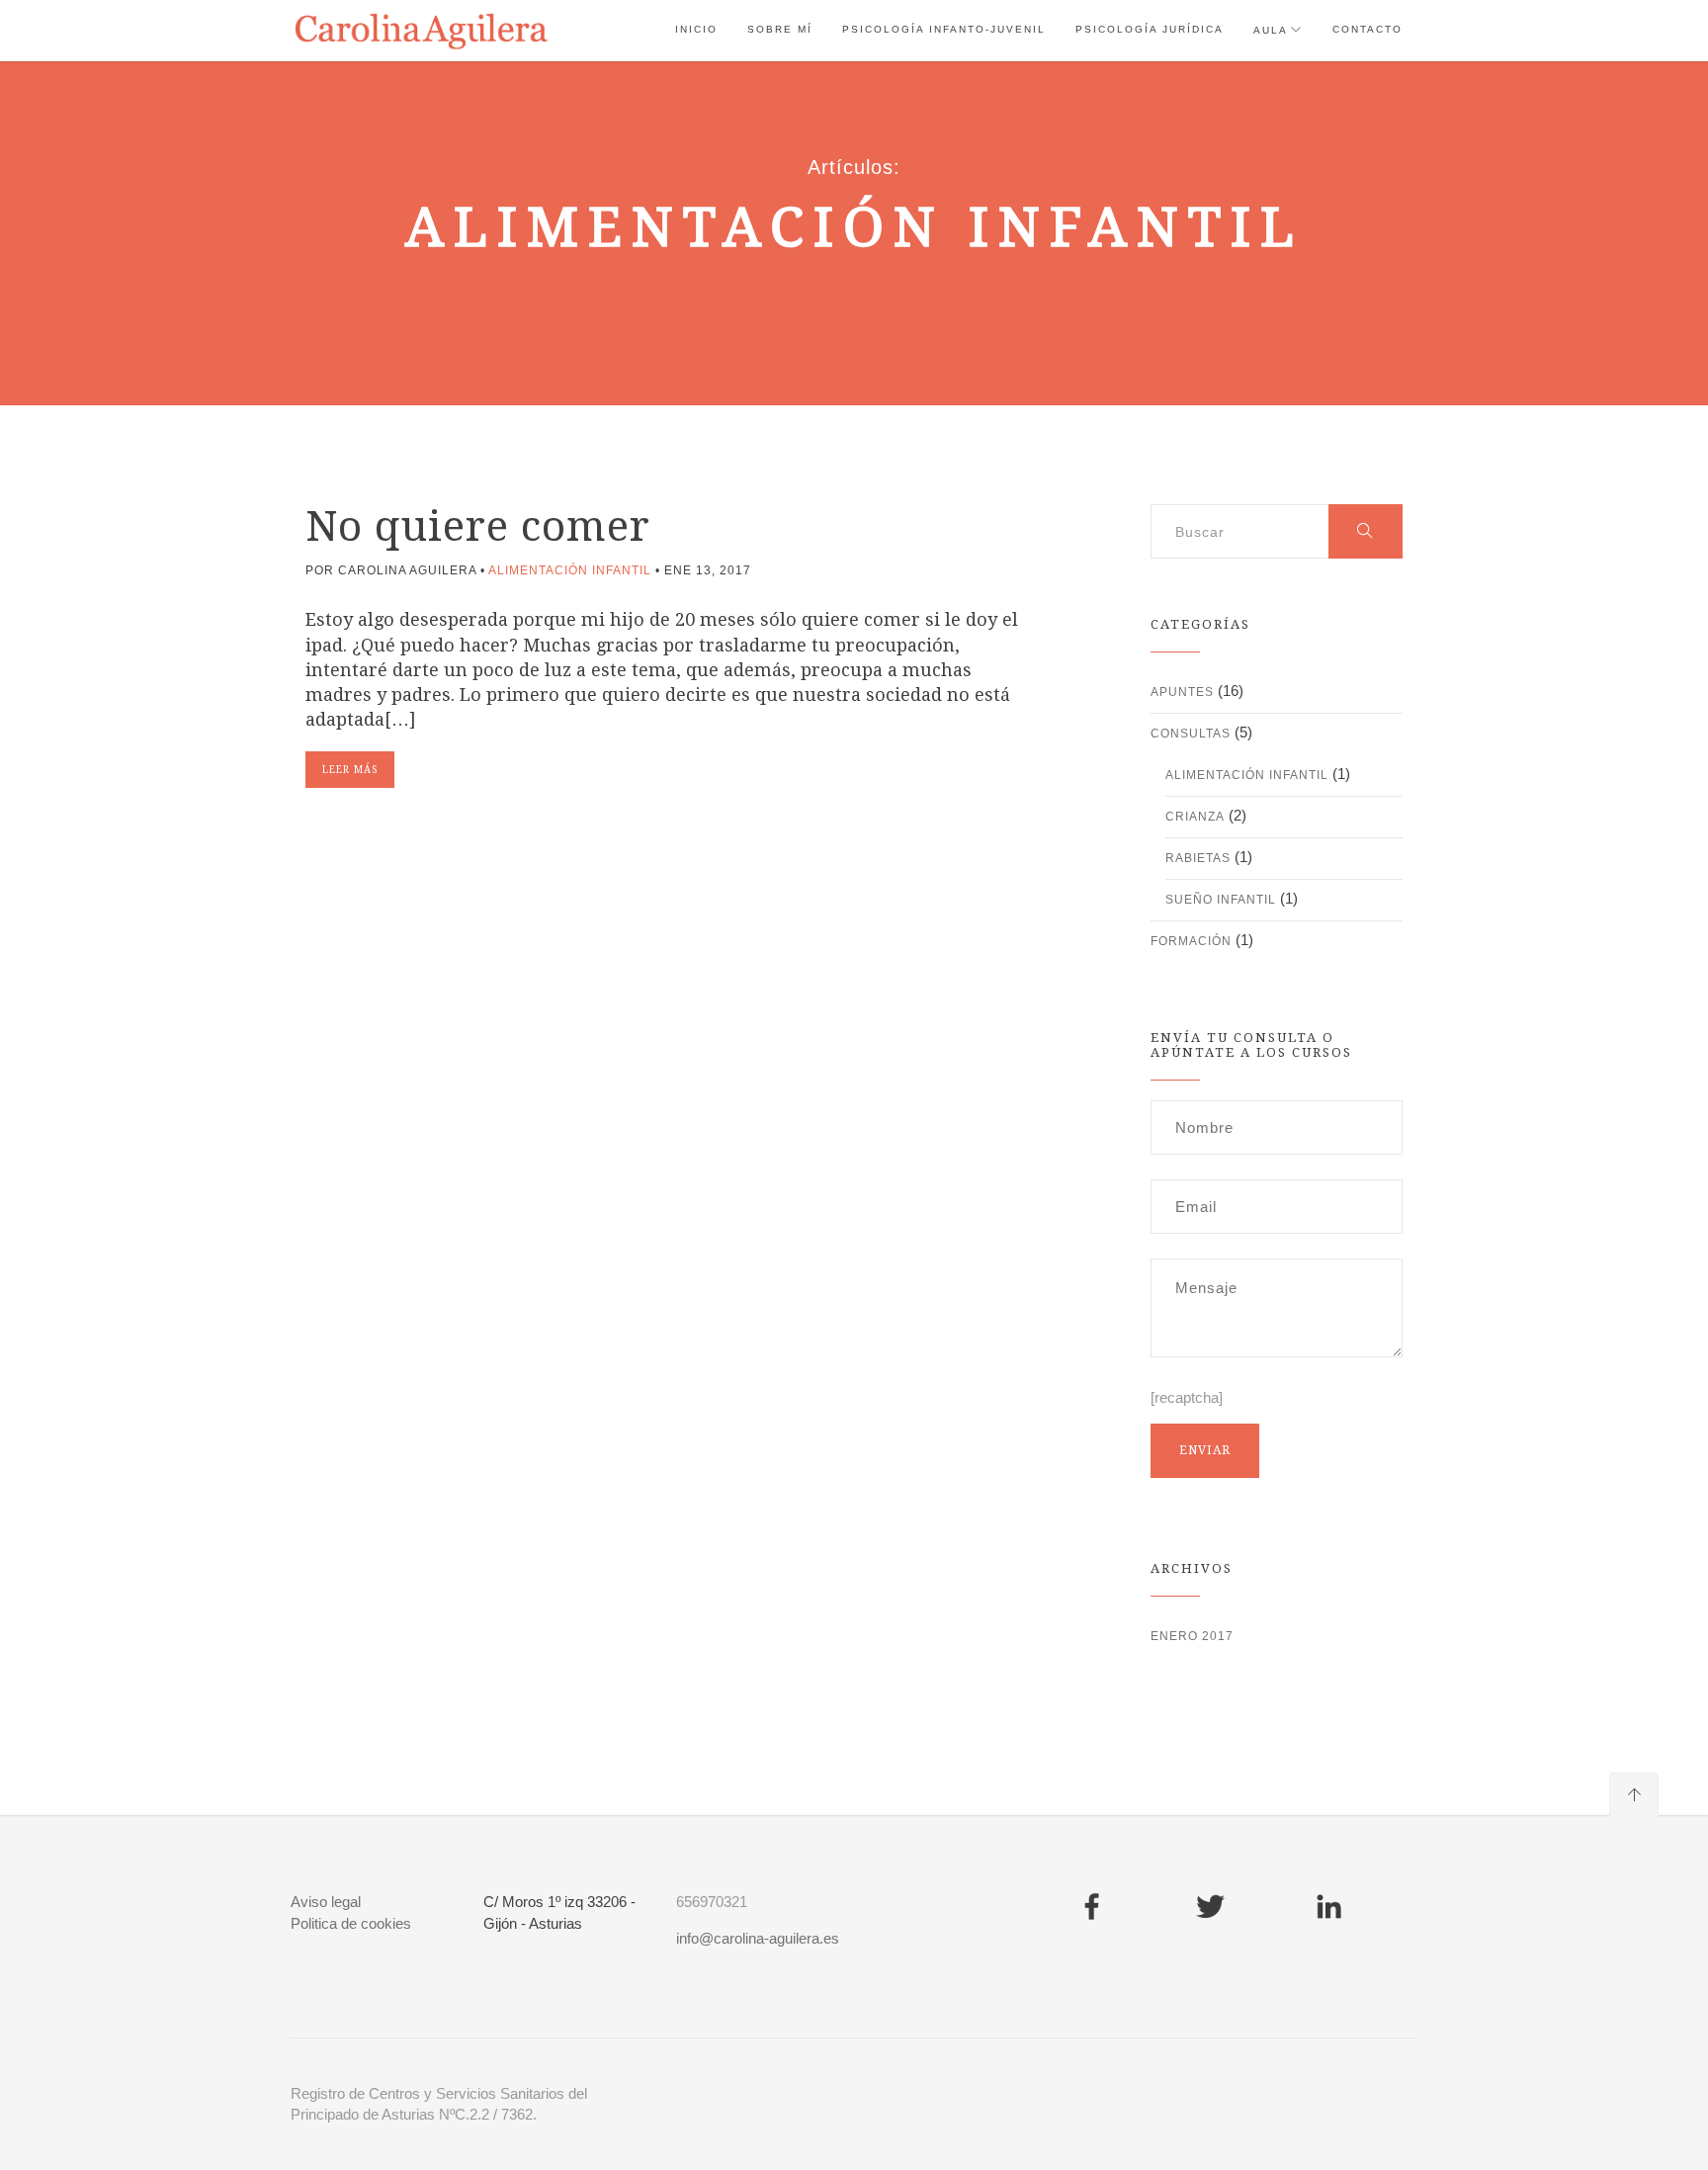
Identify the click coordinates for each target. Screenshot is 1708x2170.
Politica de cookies (351, 1923)
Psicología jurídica (1150, 29)
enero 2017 (1192, 1636)
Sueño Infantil (1221, 900)
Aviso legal (326, 1902)
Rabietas (1198, 858)
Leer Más (350, 770)
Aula (1271, 30)
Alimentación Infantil (570, 570)
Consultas (1191, 734)
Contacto (1367, 29)
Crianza (1195, 817)
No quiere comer (478, 526)
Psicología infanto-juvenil (944, 29)
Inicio (696, 29)
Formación (1191, 941)
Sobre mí (780, 29)
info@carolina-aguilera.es (758, 1938)
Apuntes (1182, 692)
